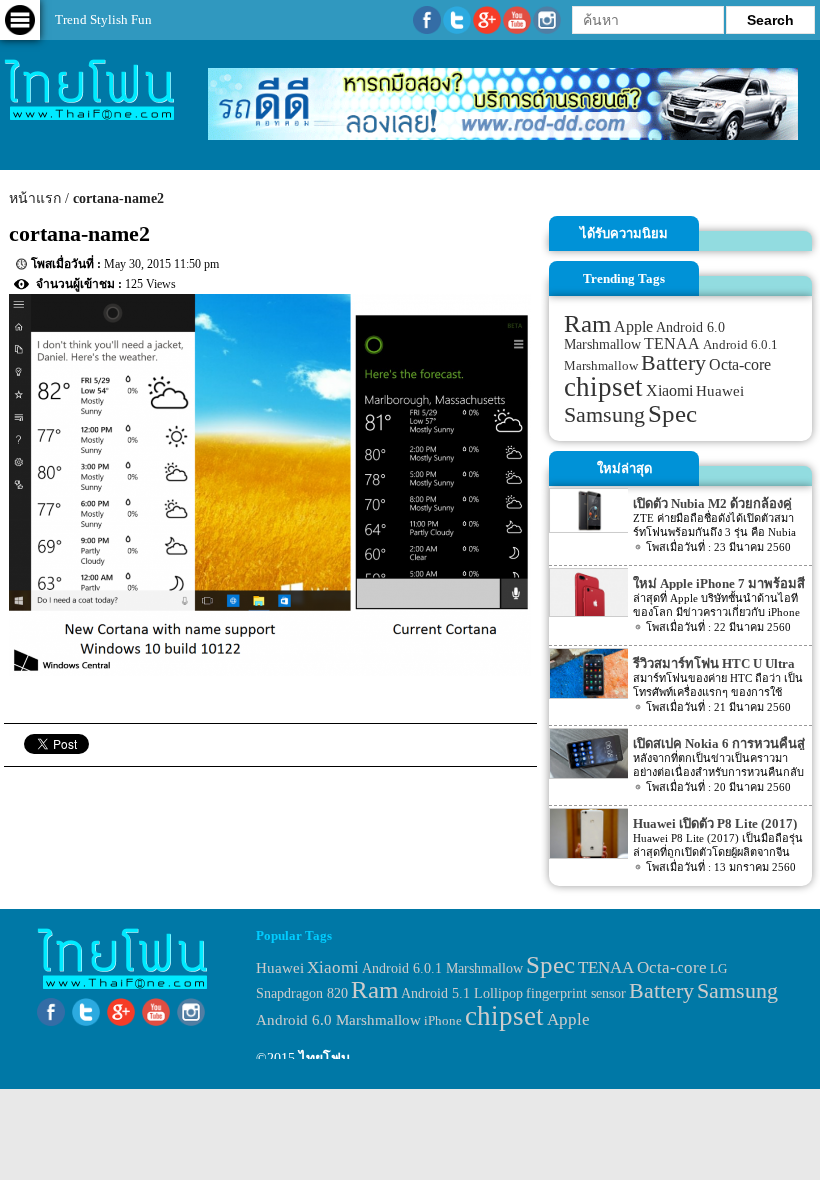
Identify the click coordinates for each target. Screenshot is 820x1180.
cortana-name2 (118, 198)
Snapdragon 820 (302, 993)
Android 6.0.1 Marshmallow (442, 968)
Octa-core (740, 364)
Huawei (720, 391)
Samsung (604, 414)
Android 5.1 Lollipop (462, 993)
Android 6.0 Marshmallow (338, 1020)
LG (718, 968)
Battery (673, 363)
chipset (603, 387)
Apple (633, 327)
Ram (587, 323)
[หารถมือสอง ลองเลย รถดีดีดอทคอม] (503, 135)
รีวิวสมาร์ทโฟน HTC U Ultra (714, 663)
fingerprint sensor (576, 993)
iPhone (443, 1020)
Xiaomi (669, 390)
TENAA (672, 343)
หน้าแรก (35, 198)
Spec (672, 413)
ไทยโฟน (325, 1058)
